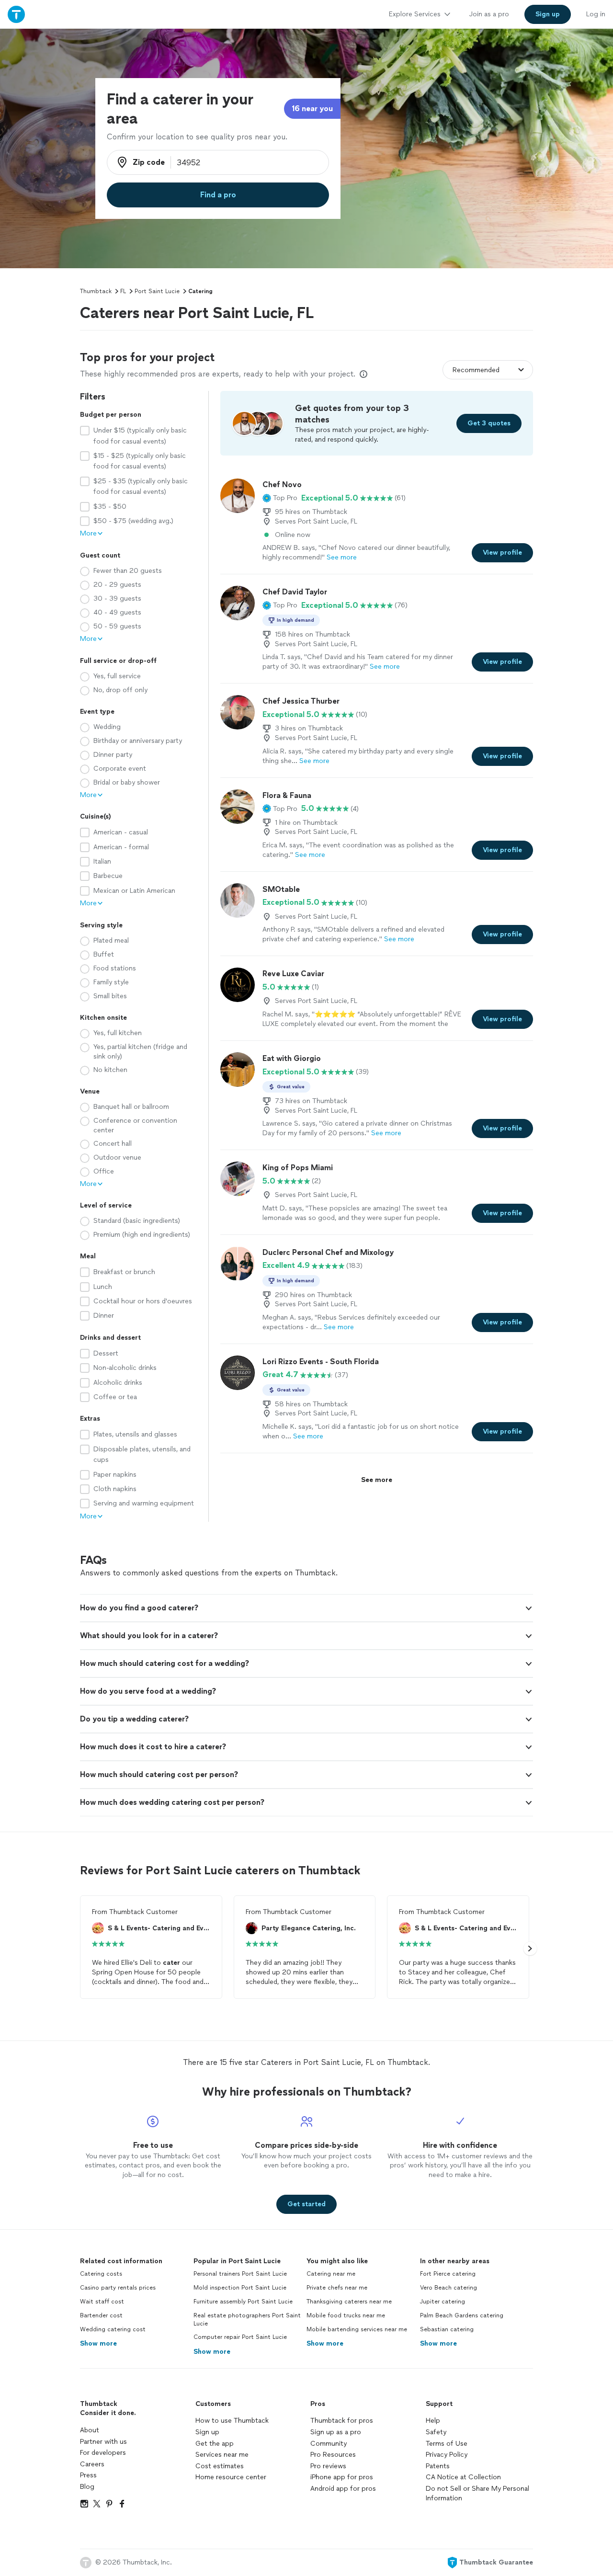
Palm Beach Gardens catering (462, 2315)
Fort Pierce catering (448, 2274)
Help (433, 2421)
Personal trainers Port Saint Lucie (240, 2274)
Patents (438, 2466)
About (90, 2430)
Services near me (222, 2455)
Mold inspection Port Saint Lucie (240, 2288)
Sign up (207, 2432)
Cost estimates (220, 2466)
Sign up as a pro (336, 2432)
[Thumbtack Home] (16, 14)
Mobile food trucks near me (346, 2315)
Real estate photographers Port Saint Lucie (247, 2320)
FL (123, 291)
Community (329, 2444)
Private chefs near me (337, 2288)
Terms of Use (447, 2444)
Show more (98, 2343)
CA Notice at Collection (463, 2477)
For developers (103, 2453)
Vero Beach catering (448, 2288)
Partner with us (103, 2442)
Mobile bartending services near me (357, 2329)
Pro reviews (328, 2466)
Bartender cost (101, 2315)
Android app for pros (343, 2489)
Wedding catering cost (113, 2329)
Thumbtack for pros (342, 2421)
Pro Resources (333, 2455)
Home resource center (231, 2477)
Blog (87, 2487)
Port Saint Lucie (157, 291)
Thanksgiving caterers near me (349, 2302)
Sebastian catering (447, 2329)
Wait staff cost (102, 2302)
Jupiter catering (443, 2302)
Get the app (215, 2444)
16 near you (312, 108)
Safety (436, 2432)
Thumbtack (96, 291)
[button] (280, 498)
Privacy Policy (447, 2455)
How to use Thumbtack (232, 2421)
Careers (92, 2464)
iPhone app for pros (342, 2477)
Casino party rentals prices (118, 2288)
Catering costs (101, 2274)
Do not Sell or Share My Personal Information (477, 2493)
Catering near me (331, 2274)
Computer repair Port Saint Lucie (240, 2337)
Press (88, 2475)
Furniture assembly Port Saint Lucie (243, 2302)
